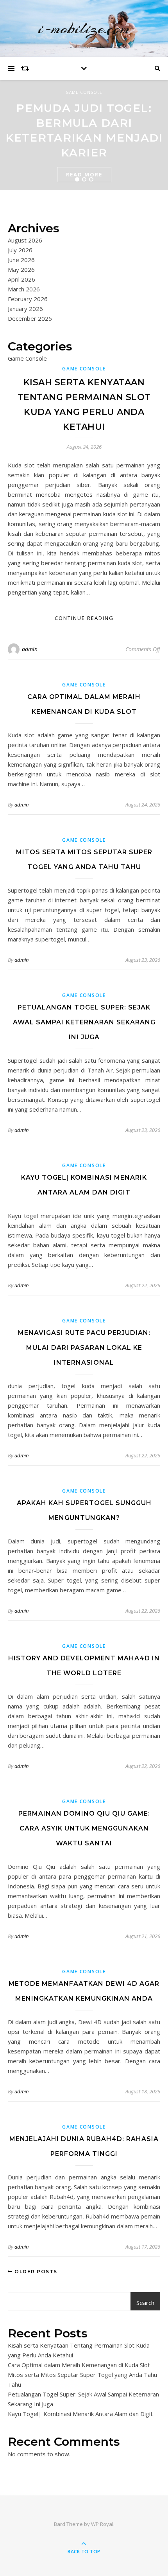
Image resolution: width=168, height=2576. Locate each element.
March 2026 (24, 289)
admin (30, 649)
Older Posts (35, 2272)
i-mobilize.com (84, 28)
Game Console (84, 92)
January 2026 (25, 309)
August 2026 (25, 240)
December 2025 (30, 318)
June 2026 (21, 260)
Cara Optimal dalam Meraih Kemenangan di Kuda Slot (79, 2365)
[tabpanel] (84, 135)
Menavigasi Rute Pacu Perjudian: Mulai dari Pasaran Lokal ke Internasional (84, 1348)
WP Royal (102, 2524)
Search (145, 2303)
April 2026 (21, 279)
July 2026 (20, 250)
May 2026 (21, 269)
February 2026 (28, 299)
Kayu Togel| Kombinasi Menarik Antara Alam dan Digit (80, 2414)
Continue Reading (84, 618)
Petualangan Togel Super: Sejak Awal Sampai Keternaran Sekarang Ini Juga (84, 1022)
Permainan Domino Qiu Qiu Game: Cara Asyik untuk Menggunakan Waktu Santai (84, 1828)
